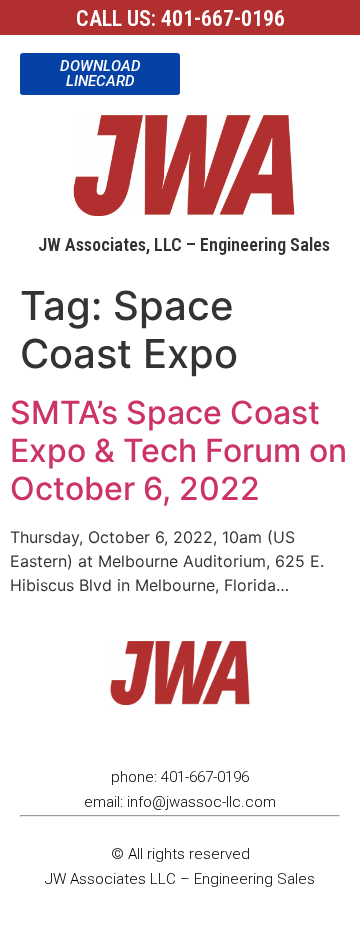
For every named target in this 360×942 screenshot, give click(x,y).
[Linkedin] (138, 735)
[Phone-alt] (180, 735)
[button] (201, 67)
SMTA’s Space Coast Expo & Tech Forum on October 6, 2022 (178, 451)
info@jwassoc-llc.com (201, 802)
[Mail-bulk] (222, 735)
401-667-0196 (223, 18)
